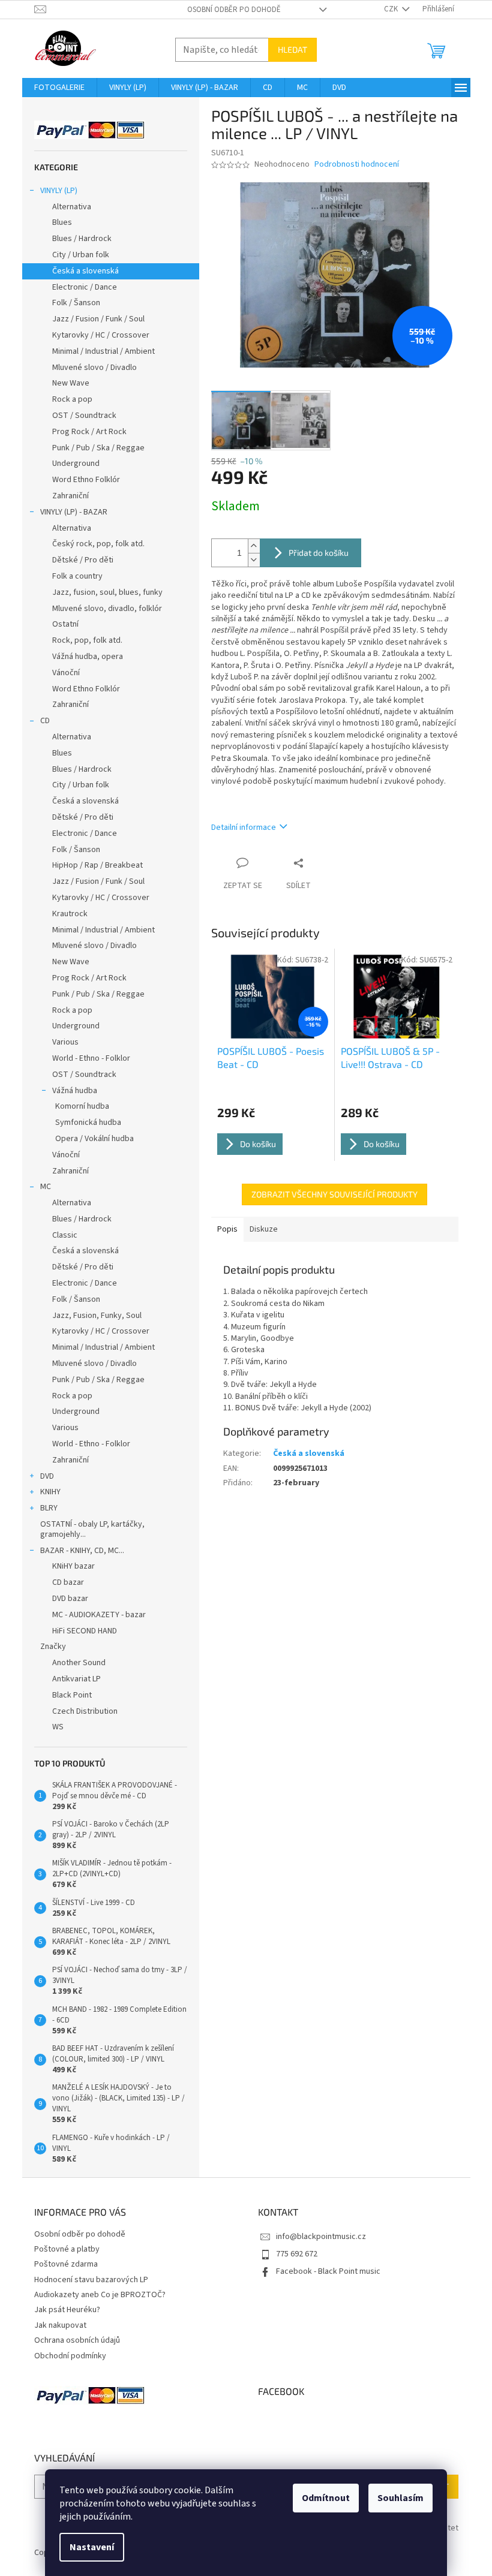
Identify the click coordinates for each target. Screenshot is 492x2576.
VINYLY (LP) (59, 191)
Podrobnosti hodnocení (357, 165)
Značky (53, 1647)
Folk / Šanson (76, 303)
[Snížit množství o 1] (254, 560)
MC (46, 1187)
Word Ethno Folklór (86, 480)
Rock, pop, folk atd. (87, 640)
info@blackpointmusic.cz (321, 2237)
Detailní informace (244, 827)
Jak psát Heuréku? (67, 2310)
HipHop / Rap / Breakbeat (97, 865)
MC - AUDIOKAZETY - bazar (99, 1615)
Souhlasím (400, 2498)
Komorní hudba (82, 1106)
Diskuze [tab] (264, 1229)
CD (45, 721)
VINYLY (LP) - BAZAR (74, 512)
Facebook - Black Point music (328, 2271)
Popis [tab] (227, 1229)
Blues (62, 222)
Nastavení (92, 2547)
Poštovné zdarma (66, 2264)
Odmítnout (326, 2498)
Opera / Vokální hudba (94, 1139)
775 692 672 (297, 2254)
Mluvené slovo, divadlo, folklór (107, 609)
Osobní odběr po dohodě (234, 10)
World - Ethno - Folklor (91, 1058)
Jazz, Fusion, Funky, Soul (97, 1316)
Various (65, 1042)
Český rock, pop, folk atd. (98, 544)
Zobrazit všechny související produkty (334, 1194)
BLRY (49, 1508)
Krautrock (70, 914)
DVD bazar (70, 1599)
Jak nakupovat (60, 2325)
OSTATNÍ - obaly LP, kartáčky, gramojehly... (92, 1529)
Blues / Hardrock (82, 239)
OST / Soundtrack (84, 416)
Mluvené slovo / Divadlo (94, 368)
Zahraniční (70, 496)
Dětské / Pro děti (83, 560)
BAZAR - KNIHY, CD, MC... (82, 1551)
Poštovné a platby (67, 2249)
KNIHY (50, 1492)
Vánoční (66, 673)
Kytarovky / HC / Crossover (101, 335)
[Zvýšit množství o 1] (254, 546)
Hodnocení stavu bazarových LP (91, 2280)
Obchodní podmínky (70, 2356)
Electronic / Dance (85, 287)
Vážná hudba (75, 1091)
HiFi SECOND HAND (85, 1631)
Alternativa (72, 207)
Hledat (292, 49)
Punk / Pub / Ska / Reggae (98, 448)
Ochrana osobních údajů (77, 2340)
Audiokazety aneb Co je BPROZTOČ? (100, 2295)
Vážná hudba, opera (88, 657)
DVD (47, 1476)
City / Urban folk (81, 255)
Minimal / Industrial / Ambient (103, 351)
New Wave (71, 383)
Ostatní (65, 624)
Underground (76, 464)
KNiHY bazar (73, 1566)
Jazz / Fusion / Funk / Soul (98, 319)
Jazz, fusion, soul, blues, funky (107, 592)
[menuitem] (59, 88)
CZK (392, 9)
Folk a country (77, 576)
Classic (65, 1235)
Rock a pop (72, 399)
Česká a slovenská (85, 271)
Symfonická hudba (88, 1123)
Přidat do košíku (319, 553)
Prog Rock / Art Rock (89, 432)
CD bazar (68, 1582)
